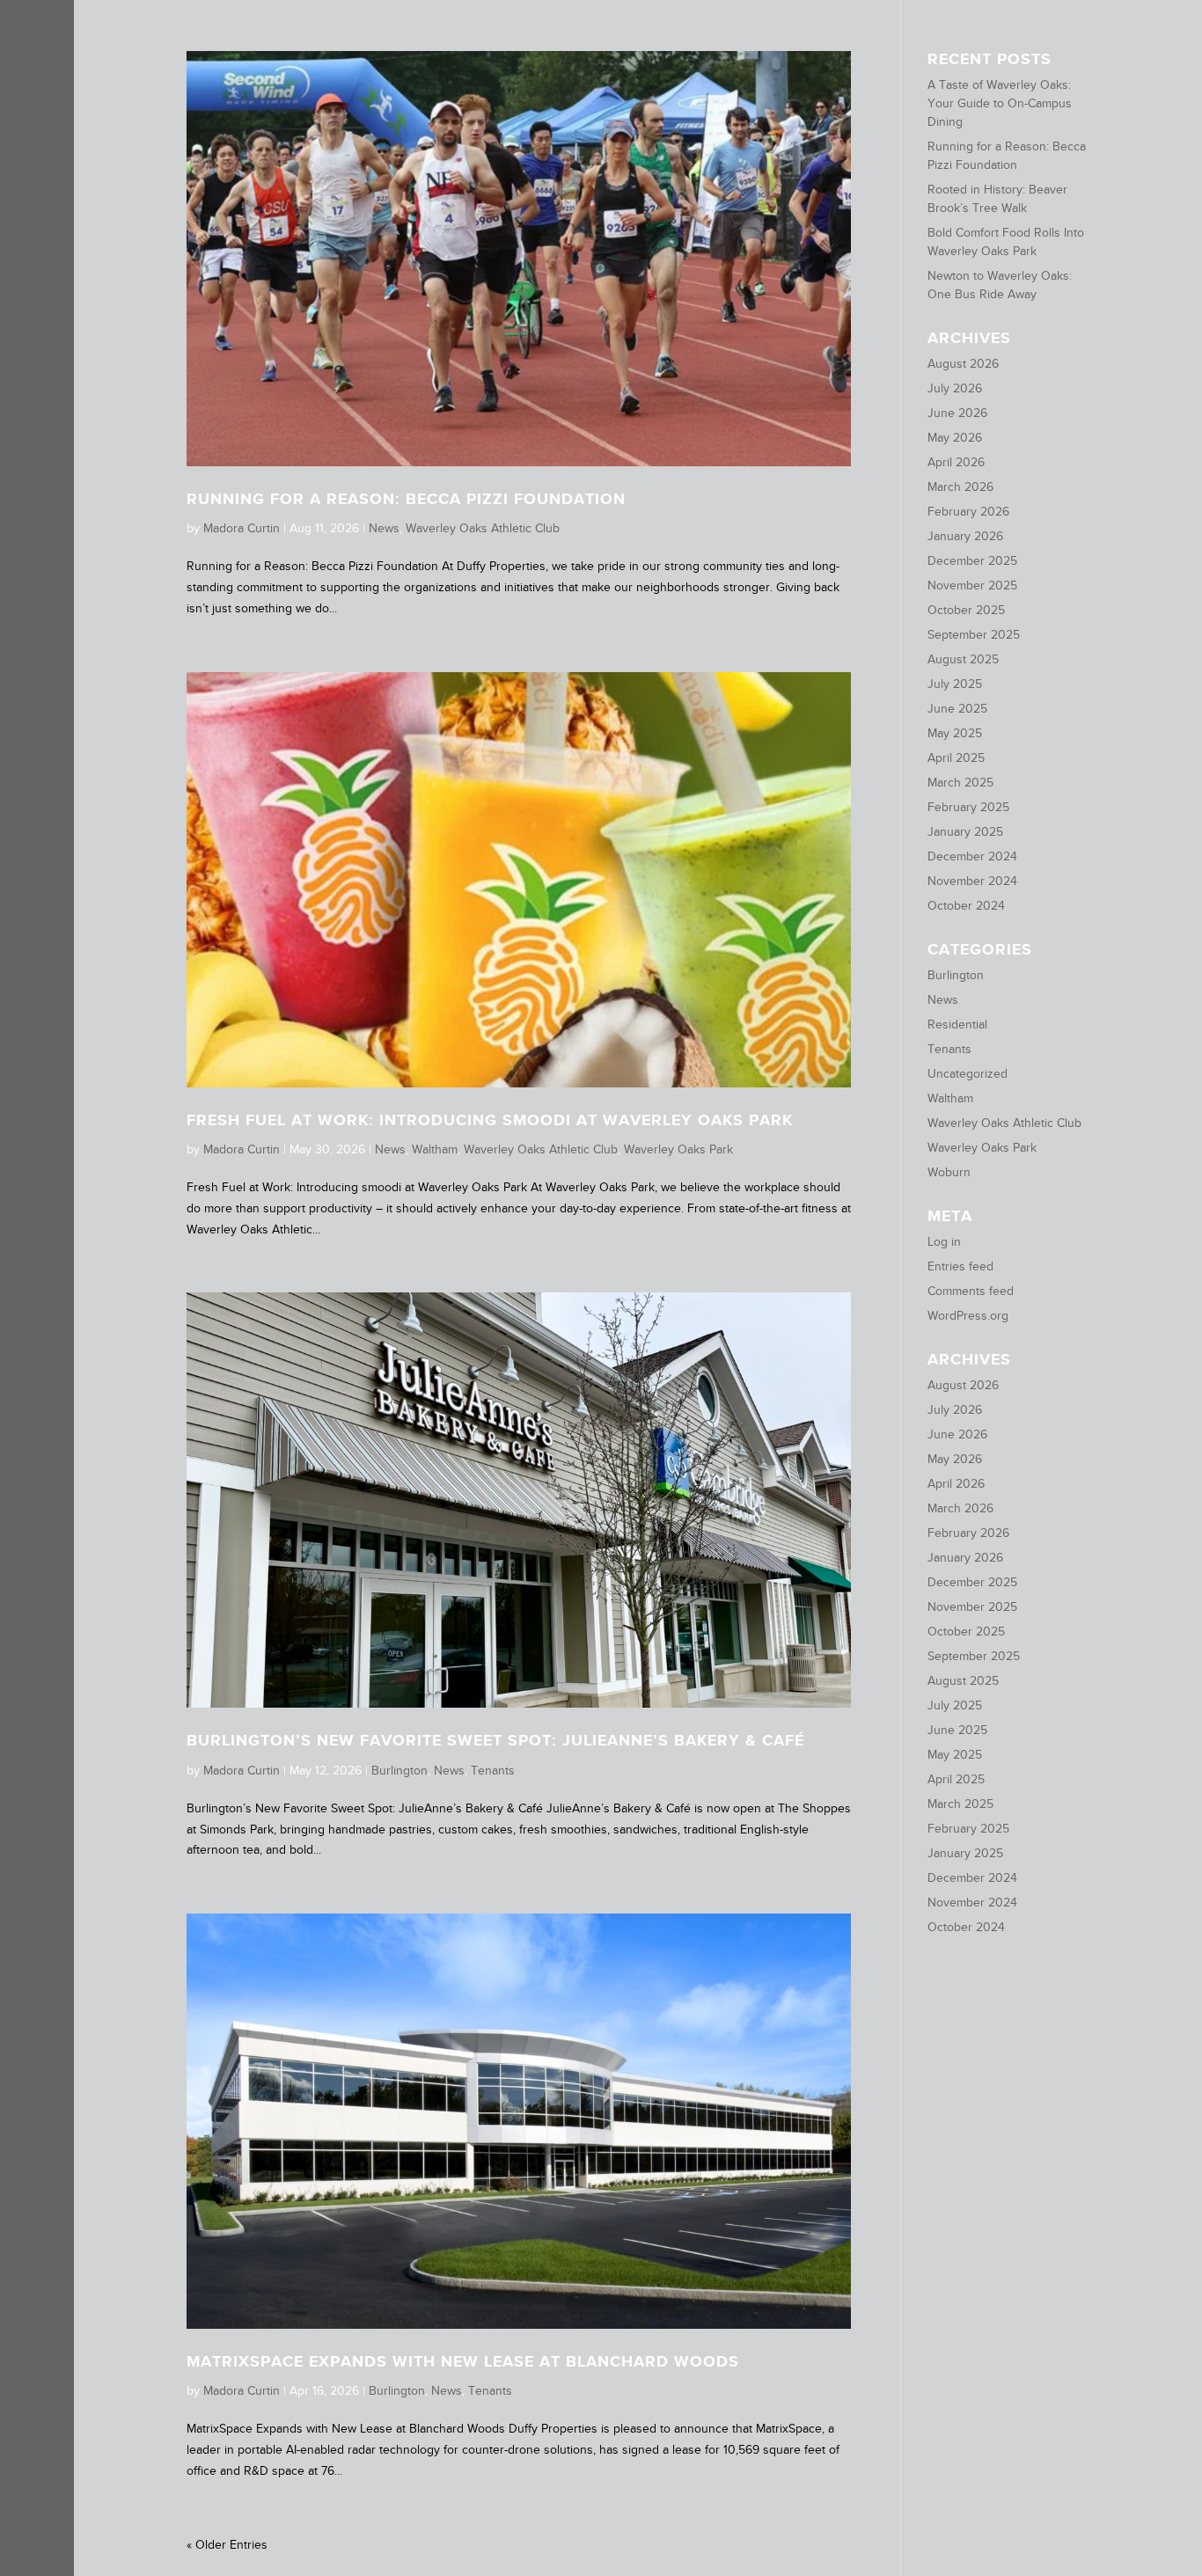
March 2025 (960, 782)
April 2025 (956, 757)
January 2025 (965, 831)
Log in (944, 1241)
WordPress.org (968, 1315)
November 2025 (972, 585)
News (384, 528)
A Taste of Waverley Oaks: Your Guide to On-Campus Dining (1000, 103)
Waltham (435, 1149)
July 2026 (955, 388)
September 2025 (974, 634)
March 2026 (960, 487)
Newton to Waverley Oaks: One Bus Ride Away (1000, 285)
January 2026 (965, 536)
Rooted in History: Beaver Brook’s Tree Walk (997, 198)
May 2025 (955, 733)
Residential (957, 1024)
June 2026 (957, 413)
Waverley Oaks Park (678, 1149)
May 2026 (955, 437)
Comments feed (971, 1291)
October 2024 (966, 905)
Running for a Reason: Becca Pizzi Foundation (406, 499)
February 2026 (968, 511)
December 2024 (972, 856)
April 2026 (956, 462)
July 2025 (955, 684)
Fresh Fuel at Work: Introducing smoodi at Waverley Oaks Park (490, 1120)
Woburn (949, 1172)
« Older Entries (227, 2544)
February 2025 (968, 807)
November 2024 (972, 881)
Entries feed (960, 1266)
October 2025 (966, 610)
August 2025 (963, 659)
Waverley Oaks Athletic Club (483, 528)
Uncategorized (967, 1073)
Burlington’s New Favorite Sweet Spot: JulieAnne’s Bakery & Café (495, 1740)
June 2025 (957, 708)
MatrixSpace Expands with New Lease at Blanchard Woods (463, 2361)
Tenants (493, 1770)
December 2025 (972, 560)
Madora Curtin (242, 528)
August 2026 (963, 363)
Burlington (399, 1770)
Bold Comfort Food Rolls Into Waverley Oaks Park (1006, 241)
